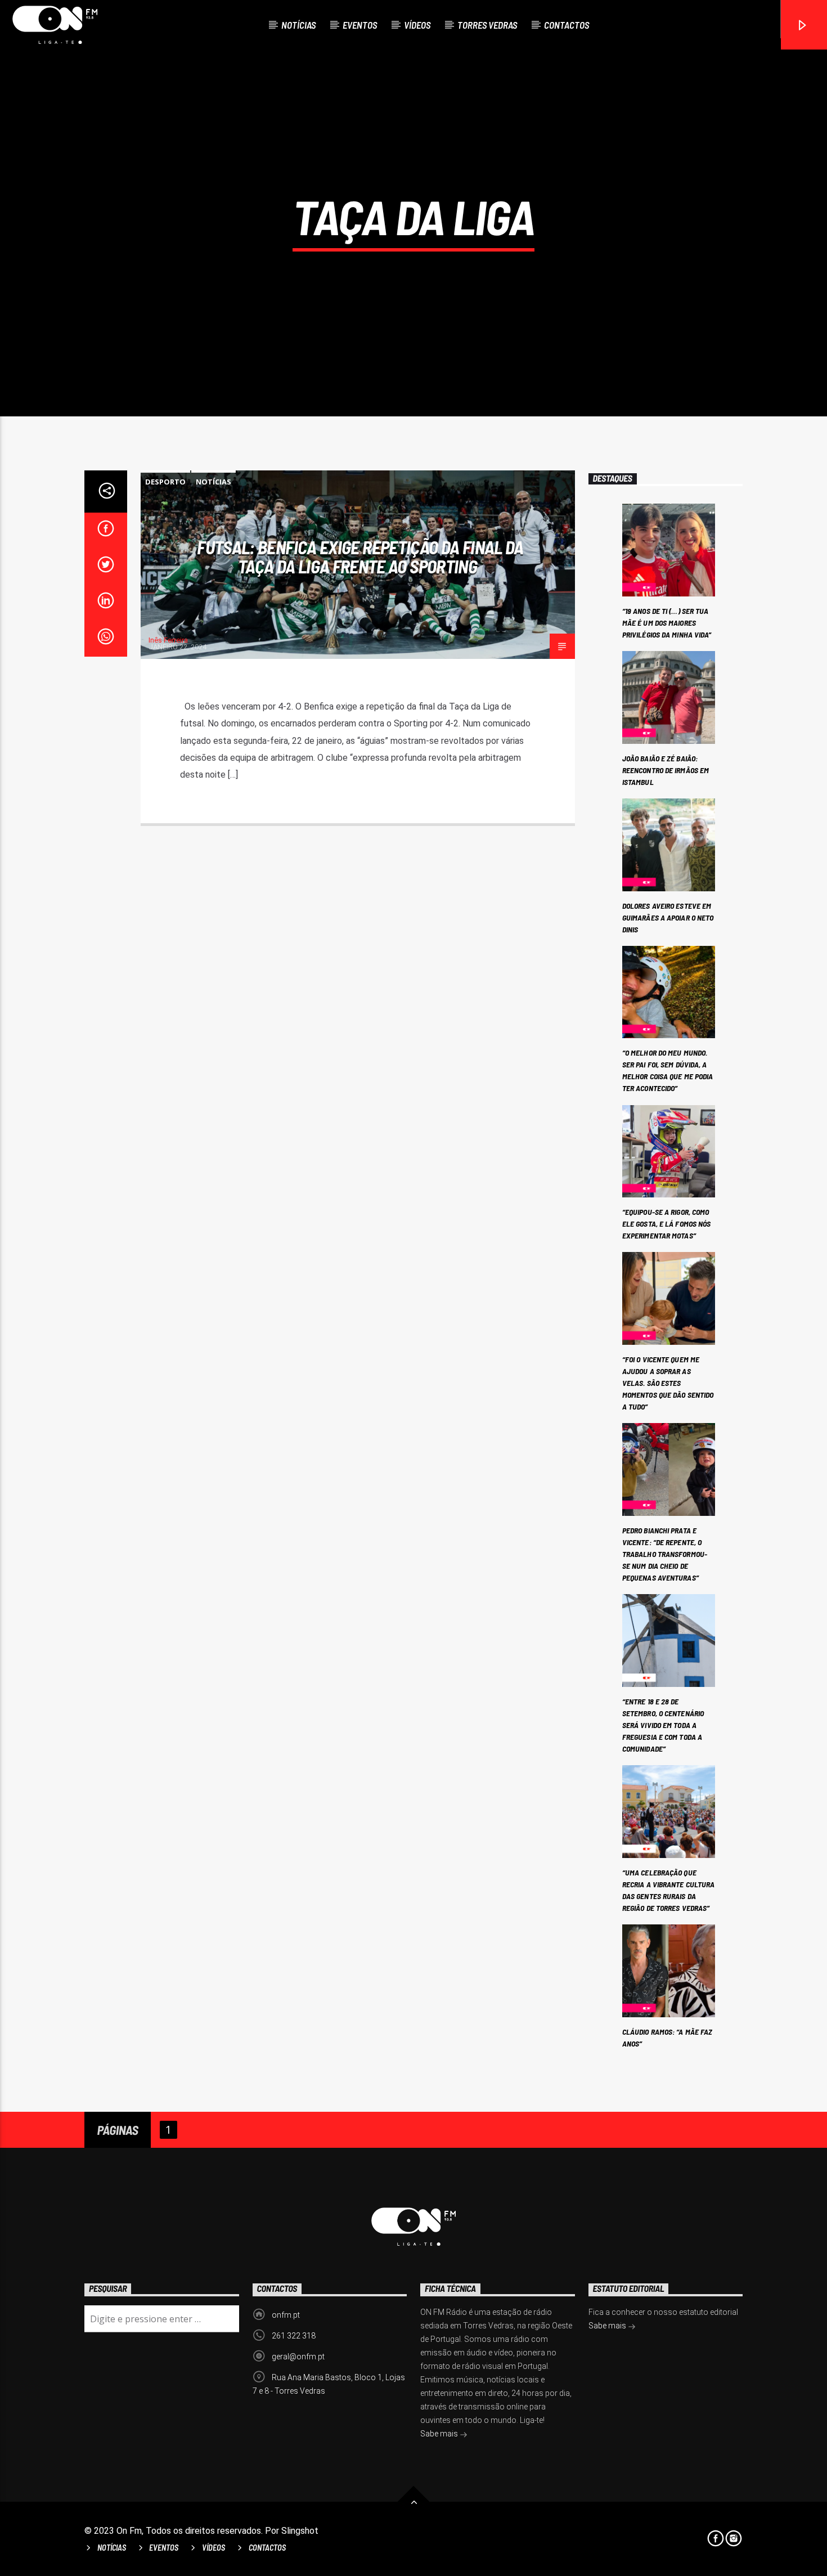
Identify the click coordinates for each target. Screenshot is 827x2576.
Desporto (165, 482)
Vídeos (417, 25)
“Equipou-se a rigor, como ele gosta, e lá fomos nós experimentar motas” (667, 1224)
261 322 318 (294, 2336)
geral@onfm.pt (298, 2357)
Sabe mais (440, 2434)
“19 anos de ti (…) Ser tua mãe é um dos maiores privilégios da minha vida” (667, 623)
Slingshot (300, 2531)
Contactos (567, 25)
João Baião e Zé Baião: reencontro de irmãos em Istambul (666, 770)
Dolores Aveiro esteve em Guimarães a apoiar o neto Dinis (668, 917)
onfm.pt (286, 2315)
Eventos (360, 25)
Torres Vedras (487, 25)
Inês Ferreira (168, 640)
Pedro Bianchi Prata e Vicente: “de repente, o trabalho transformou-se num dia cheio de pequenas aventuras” (665, 1554)
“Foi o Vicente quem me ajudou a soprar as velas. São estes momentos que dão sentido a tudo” (668, 1383)
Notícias (298, 25)
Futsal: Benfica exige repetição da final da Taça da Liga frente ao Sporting (360, 557)
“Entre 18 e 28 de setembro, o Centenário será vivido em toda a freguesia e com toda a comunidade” (663, 1725)
